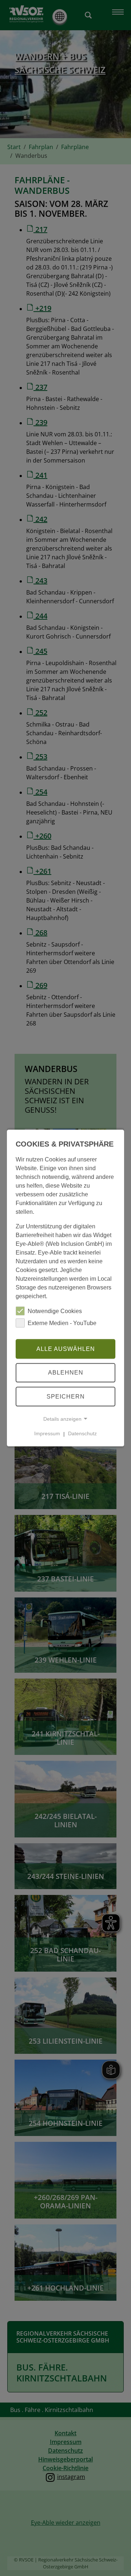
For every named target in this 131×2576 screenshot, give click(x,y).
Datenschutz (82, 1433)
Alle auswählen (66, 1349)
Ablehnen (66, 1373)
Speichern (66, 1397)
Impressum (47, 1433)
